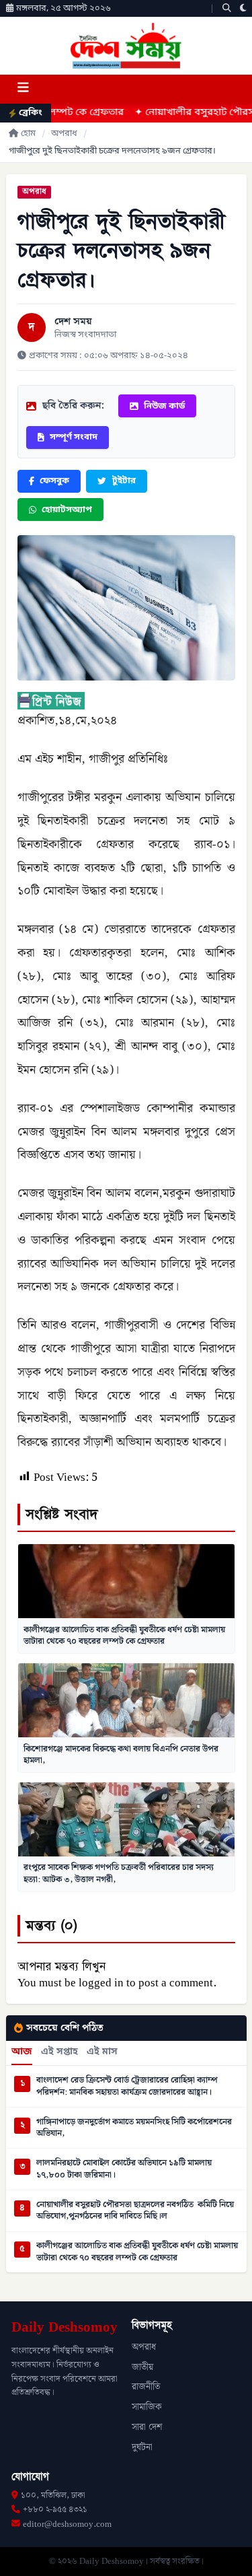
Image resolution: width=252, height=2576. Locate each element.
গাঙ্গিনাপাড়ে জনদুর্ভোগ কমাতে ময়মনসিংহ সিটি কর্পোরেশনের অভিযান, (134, 2128)
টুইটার (124, 481)
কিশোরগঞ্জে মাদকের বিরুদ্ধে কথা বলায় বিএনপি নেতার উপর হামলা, (121, 1755)
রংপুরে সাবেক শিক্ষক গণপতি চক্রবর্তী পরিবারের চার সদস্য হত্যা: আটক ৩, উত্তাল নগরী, (119, 1873)
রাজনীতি (146, 2387)
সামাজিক (147, 2407)
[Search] (227, 8)
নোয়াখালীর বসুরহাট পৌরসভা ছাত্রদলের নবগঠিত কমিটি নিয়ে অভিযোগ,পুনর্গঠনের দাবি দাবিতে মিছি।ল (135, 2211)
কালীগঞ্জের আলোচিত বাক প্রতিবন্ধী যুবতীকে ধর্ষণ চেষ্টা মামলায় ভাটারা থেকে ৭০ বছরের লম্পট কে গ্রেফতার (124, 1636)
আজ (22, 2052)
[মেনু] (23, 89)
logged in (101, 1983)
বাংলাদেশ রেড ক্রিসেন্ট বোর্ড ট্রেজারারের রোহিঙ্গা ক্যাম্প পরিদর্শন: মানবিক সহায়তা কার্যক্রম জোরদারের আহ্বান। (127, 2086)
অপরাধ (64, 134)
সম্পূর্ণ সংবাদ (74, 437)
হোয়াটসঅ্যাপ (67, 510)
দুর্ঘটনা (142, 2447)
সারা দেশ (147, 2427)
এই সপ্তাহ (59, 2052)
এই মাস (102, 2052)
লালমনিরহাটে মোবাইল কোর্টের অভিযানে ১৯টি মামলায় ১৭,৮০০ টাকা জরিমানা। (124, 2169)
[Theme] (243, 8)
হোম (28, 134)
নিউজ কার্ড (164, 406)
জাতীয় (142, 2367)
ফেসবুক (54, 481)
